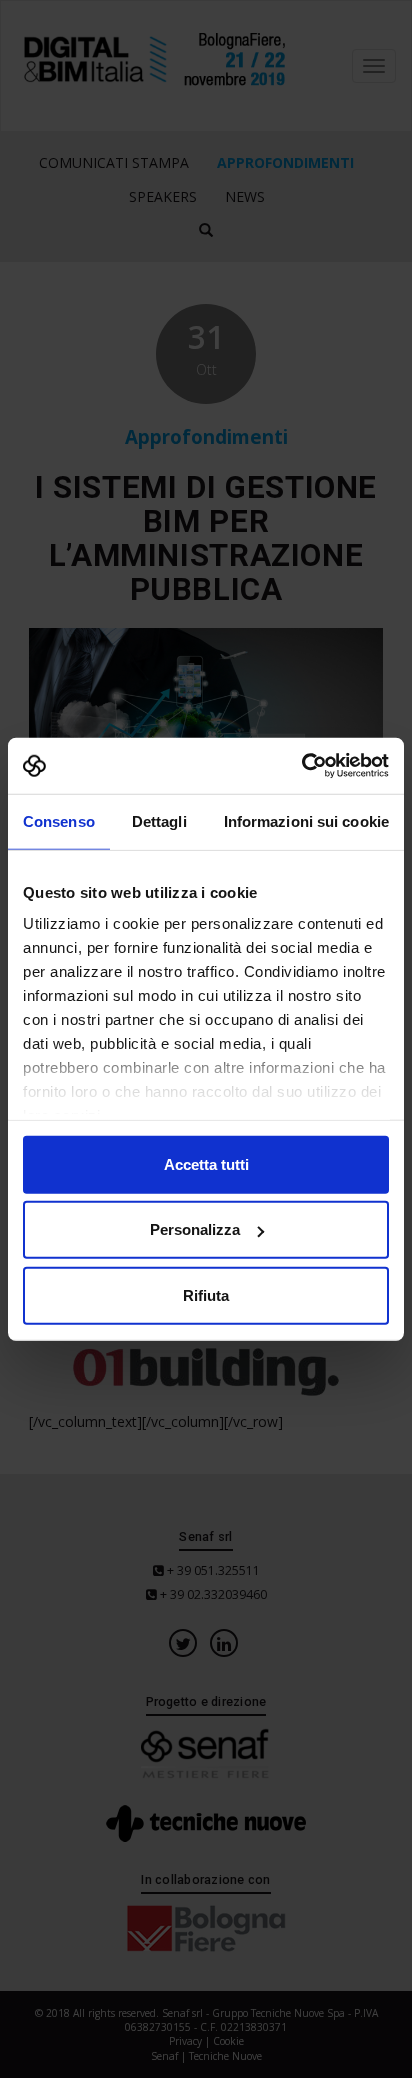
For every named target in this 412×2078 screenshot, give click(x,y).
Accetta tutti (206, 1163)
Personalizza (195, 1229)
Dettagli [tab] (159, 820)
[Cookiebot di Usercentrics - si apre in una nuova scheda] (301, 766)
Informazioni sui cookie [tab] (306, 820)
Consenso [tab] (59, 820)
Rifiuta (206, 1294)
